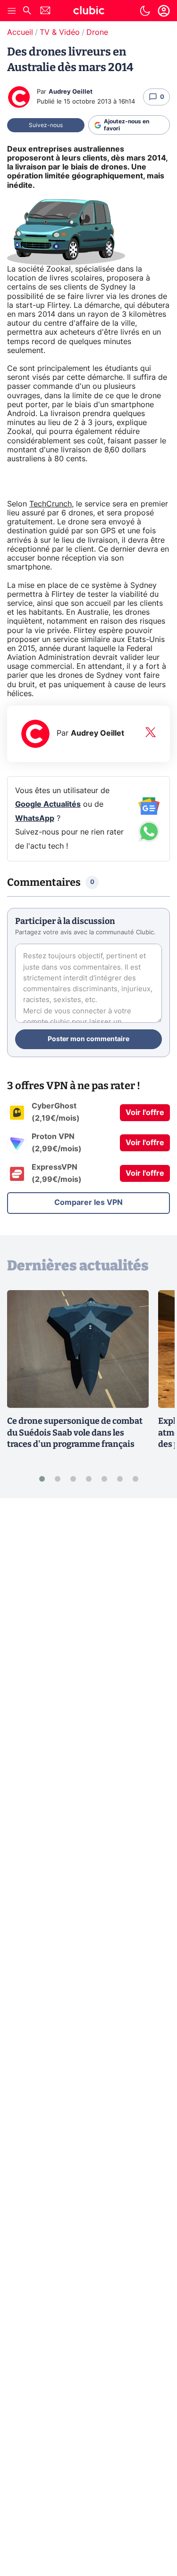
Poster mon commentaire (88, 1039)
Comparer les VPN (88, 1203)
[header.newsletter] (45, 12)
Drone (97, 32)
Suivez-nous (46, 125)
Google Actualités (48, 804)
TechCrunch (51, 504)
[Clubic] (89, 12)
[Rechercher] (27, 12)
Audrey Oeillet (71, 92)
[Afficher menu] (12, 11)
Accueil (20, 32)
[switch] (145, 11)
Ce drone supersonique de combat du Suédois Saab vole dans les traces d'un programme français (75, 1433)
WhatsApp (35, 819)
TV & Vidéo (60, 32)
